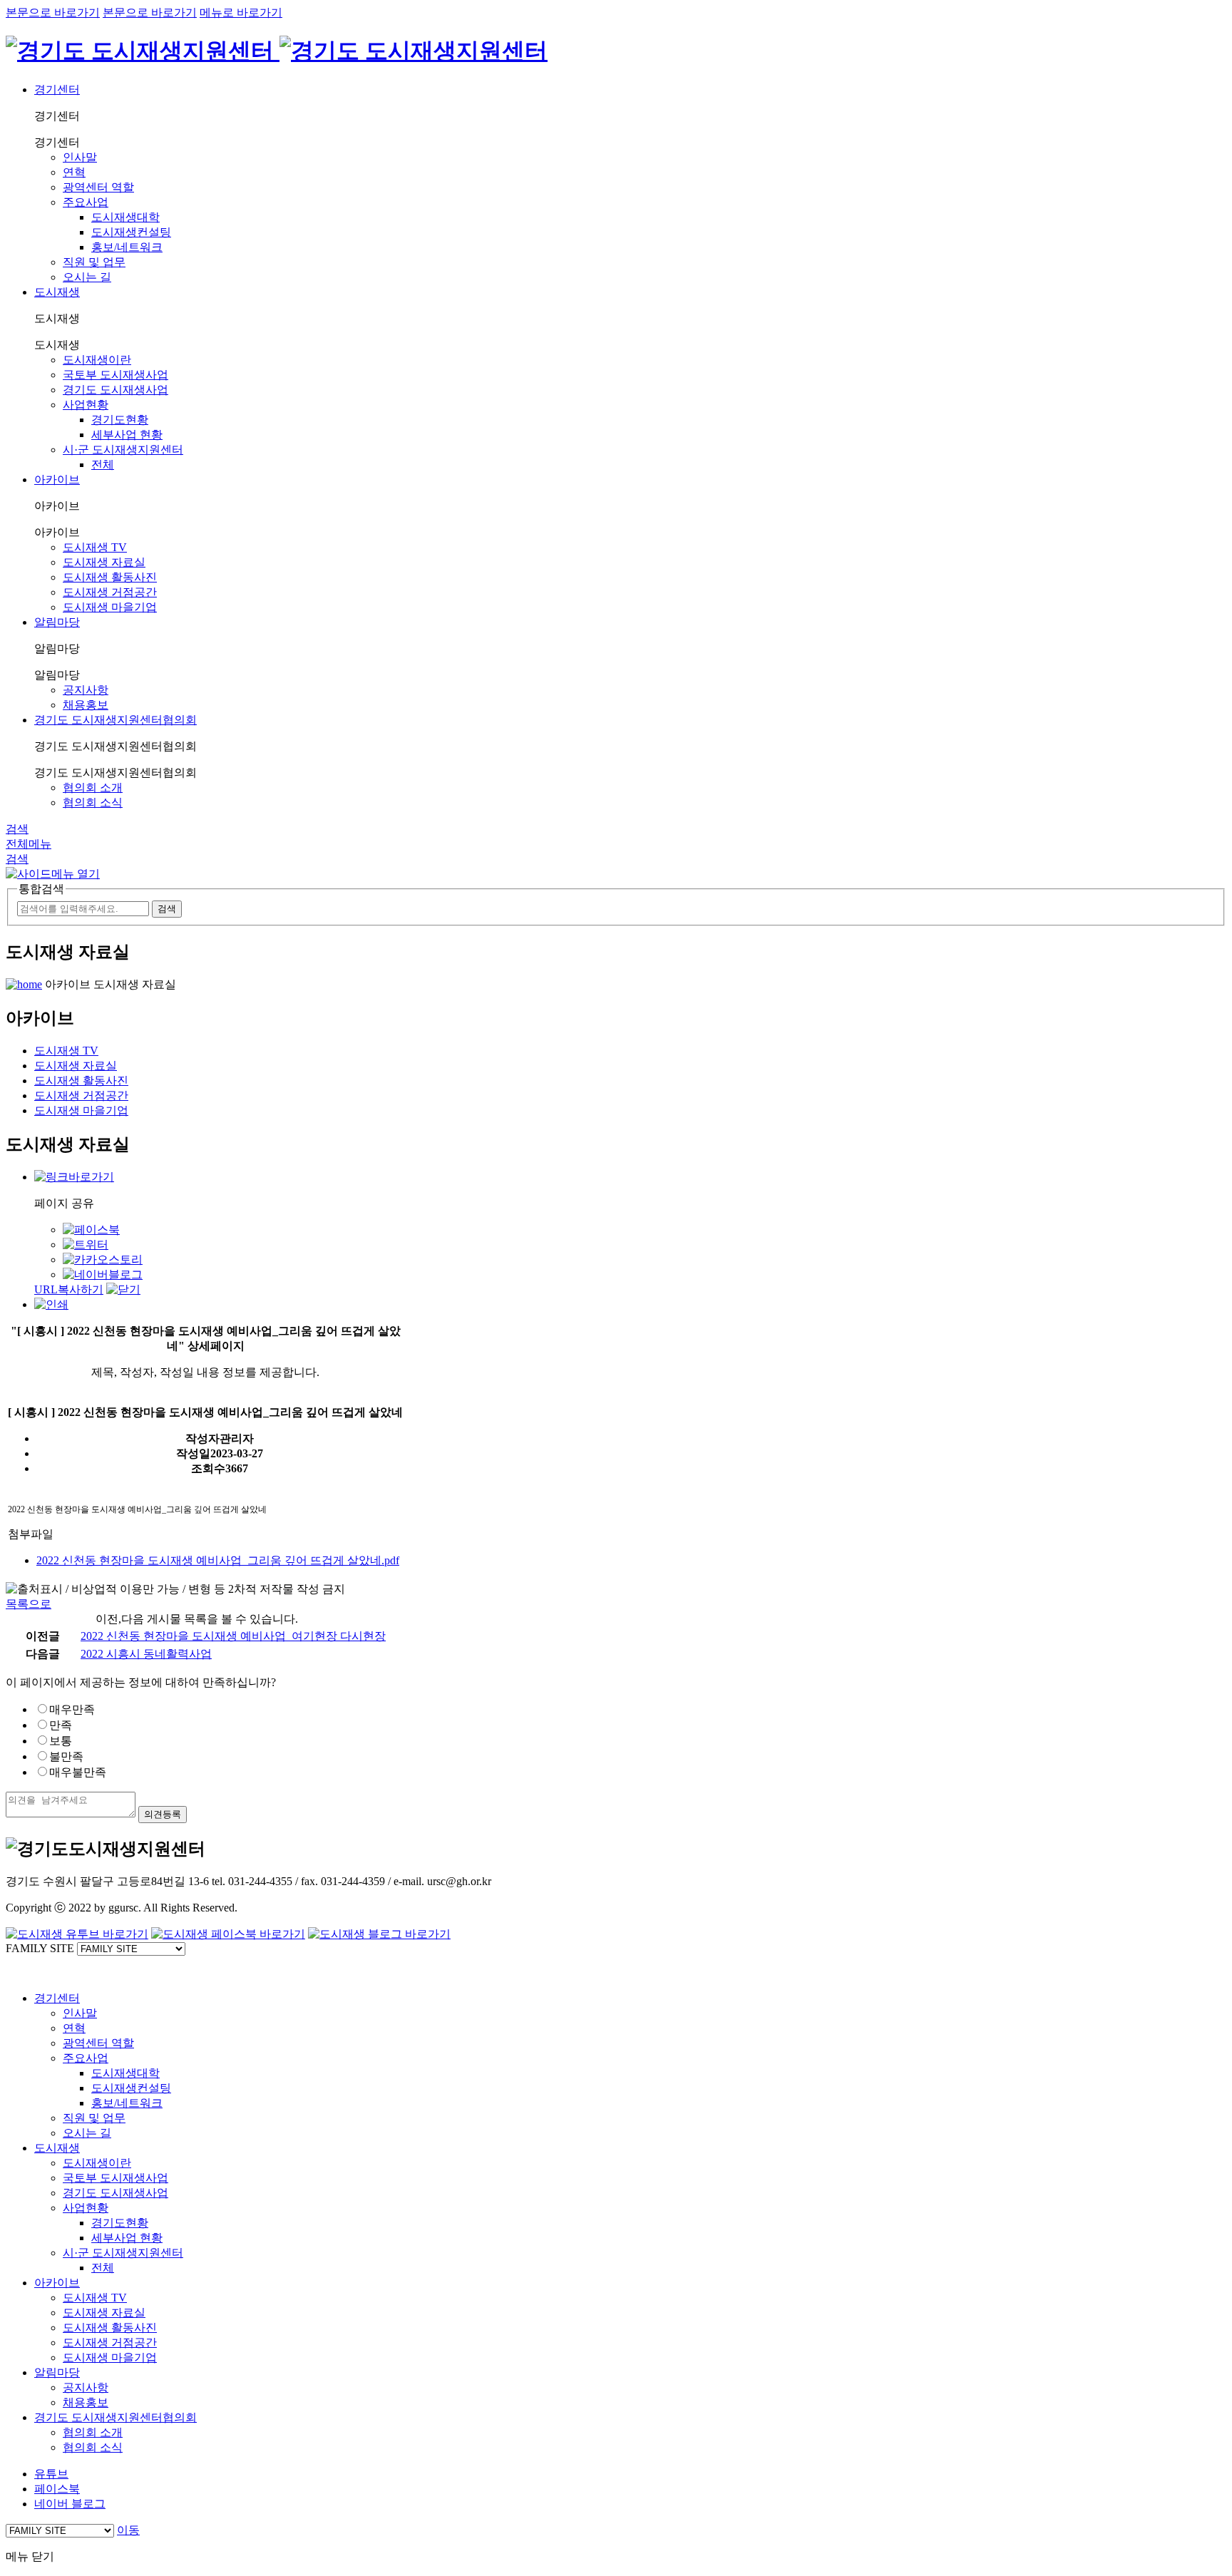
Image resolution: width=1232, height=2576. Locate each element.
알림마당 (57, 622)
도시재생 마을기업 (110, 607)
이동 (128, 2530)
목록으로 (29, 1604)
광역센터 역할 (98, 187)
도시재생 (57, 292)
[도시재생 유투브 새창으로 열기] (77, 1934)
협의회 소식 (93, 802)
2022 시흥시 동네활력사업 (146, 1654)
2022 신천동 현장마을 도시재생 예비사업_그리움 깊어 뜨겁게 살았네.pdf (218, 1560)
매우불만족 (78, 1772)
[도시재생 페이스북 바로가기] (228, 1934)
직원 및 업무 (94, 262)
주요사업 (86, 202)
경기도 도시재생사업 (115, 390)
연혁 (74, 172)
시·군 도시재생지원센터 (123, 450)
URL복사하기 (69, 1289)
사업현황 (86, 405)
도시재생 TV (95, 547)
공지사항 (86, 690)
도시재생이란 (97, 360)
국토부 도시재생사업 (115, 375)
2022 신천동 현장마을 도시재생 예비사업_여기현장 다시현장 (233, 1636)
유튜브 (51, 2474)
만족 (61, 1725)
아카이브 (57, 479)
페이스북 (57, 2489)
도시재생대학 (125, 217)
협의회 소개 (93, 787)
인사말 (80, 157)
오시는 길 (87, 277)
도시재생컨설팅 (131, 232)
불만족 (66, 1756)
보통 (61, 1741)
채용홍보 (86, 705)
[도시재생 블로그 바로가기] (379, 1934)
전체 (103, 465)
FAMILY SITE (40, 1948)
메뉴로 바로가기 (241, 12)
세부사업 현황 (127, 435)
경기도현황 (120, 420)
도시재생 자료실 (104, 562)
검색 (17, 829)
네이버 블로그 (70, 2504)
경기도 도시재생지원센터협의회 (115, 720)
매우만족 (72, 1709)
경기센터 (57, 89)
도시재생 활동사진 (110, 577)
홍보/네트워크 (127, 247)
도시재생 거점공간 (110, 592)
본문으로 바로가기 (53, 12)
